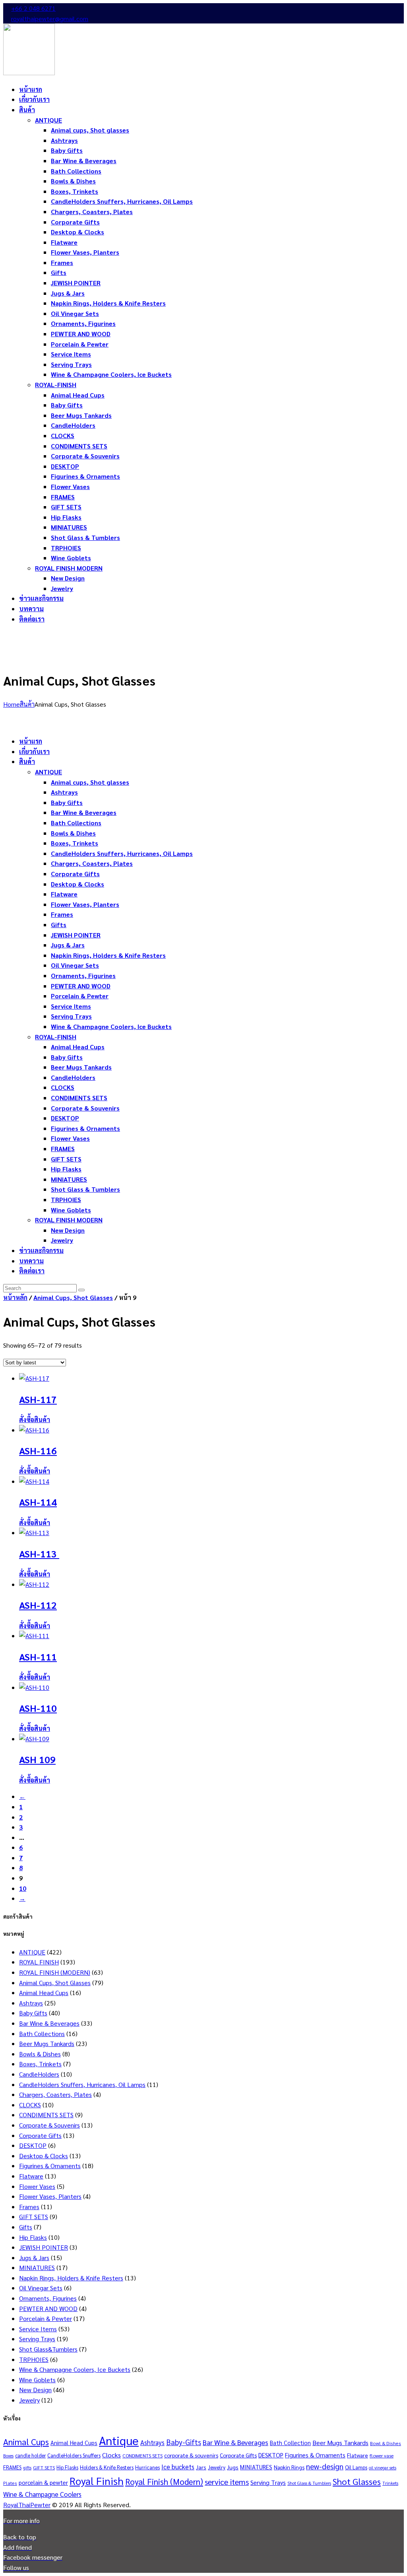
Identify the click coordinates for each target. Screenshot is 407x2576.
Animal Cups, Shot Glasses (73, 1297)
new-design (325, 2466)
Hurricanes (147, 2467)
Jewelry (29, 2400)
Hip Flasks (33, 2237)
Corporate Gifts (40, 2135)
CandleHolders (39, 2074)
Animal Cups (26, 2442)
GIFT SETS (34, 2216)
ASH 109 (37, 1759)
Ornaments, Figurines (48, 2298)
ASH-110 (38, 1708)
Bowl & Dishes (386, 2443)
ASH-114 (38, 1502)
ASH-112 (38, 1605)
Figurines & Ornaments (50, 2166)
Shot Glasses (357, 2481)
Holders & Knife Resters (107, 2467)
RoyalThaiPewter (27, 2505)
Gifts (26, 2227)
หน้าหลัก (15, 1297)
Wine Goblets (37, 2380)
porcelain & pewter (43, 2482)
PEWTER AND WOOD (48, 2308)
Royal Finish (97, 2481)
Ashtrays (31, 2003)
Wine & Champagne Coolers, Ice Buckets (75, 2369)
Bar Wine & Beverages (49, 2023)
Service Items (38, 2329)
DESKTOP (33, 2145)
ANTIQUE (32, 1952)
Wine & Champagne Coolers (42, 2494)
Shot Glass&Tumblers (48, 2349)
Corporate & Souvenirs (49, 2125)
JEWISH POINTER (44, 2247)
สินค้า (27, 704)
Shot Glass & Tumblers (309, 2483)
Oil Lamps (356, 2467)
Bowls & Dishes (40, 2054)
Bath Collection (290, 2443)
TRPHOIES (34, 2359)
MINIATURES (37, 2267)
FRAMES (12, 2467)
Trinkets (390, 2483)
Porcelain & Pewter (46, 2318)
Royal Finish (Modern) (164, 2481)
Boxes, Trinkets (40, 2064)
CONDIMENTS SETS (46, 2115)
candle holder (30, 2455)
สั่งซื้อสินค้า (35, 1420)
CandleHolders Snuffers (74, 2455)
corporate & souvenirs (191, 2455)
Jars (201, 2467)
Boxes (8, 2456)
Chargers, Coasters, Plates (55, 2094)
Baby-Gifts (184, 2442)
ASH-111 (38, 1656)
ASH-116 (38, 1450)
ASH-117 (38, 1399)
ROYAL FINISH (39, 1962)
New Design (35, 2390)
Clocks (111, 2455)
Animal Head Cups (44, 1992)
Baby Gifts (33, 2013)
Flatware (31, 2176)
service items (227, 2482)
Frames (29, 2207)
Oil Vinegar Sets (41, 2288)
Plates (10, 2483)
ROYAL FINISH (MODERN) (55, 1972)
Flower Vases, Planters (50, 2196)
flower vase (382, 2455)
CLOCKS (30, 2105)
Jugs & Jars (34, 2257)
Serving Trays (37, 2339)
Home (12, 704)
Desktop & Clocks (44, 2156)
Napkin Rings (289, 2467)
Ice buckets (178, 2467)
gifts (27, 2468)
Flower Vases (37, 2186)
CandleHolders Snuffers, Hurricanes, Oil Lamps (82, 2084)
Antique (119, 2440)
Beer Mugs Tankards (47, 2043)
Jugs (233, 2467)
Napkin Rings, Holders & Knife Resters (71, 2278)
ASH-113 (39, 1553)
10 (23, 1888)
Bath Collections (42, 2033)
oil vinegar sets (383, 2468)
